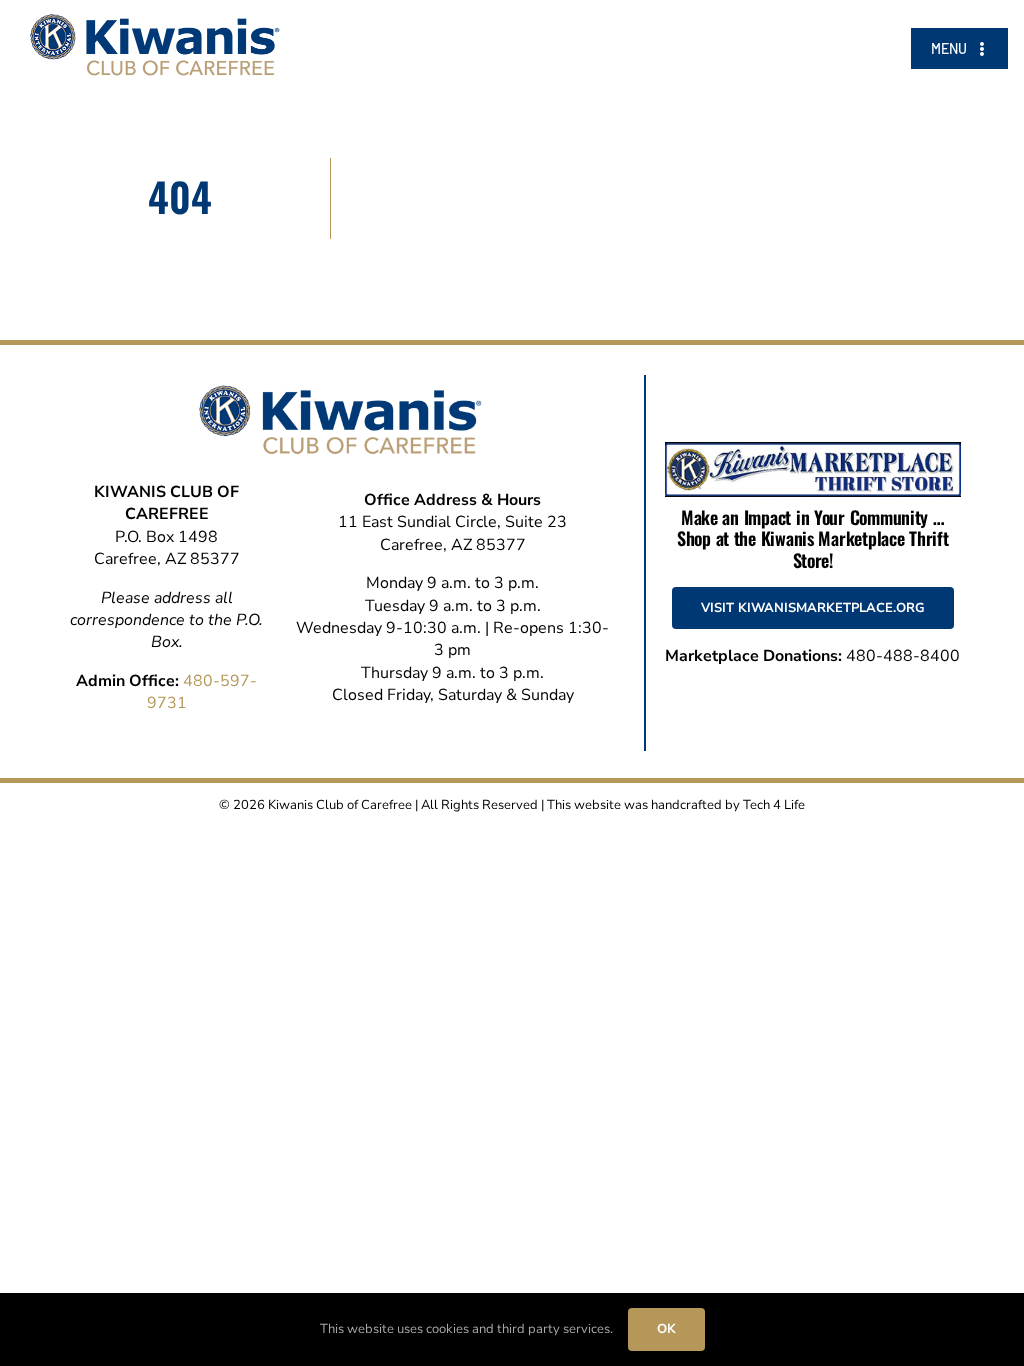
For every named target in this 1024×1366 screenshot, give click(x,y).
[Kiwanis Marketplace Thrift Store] (813, 450)
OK (666, 1329)
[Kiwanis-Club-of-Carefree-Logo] (155, 22)
